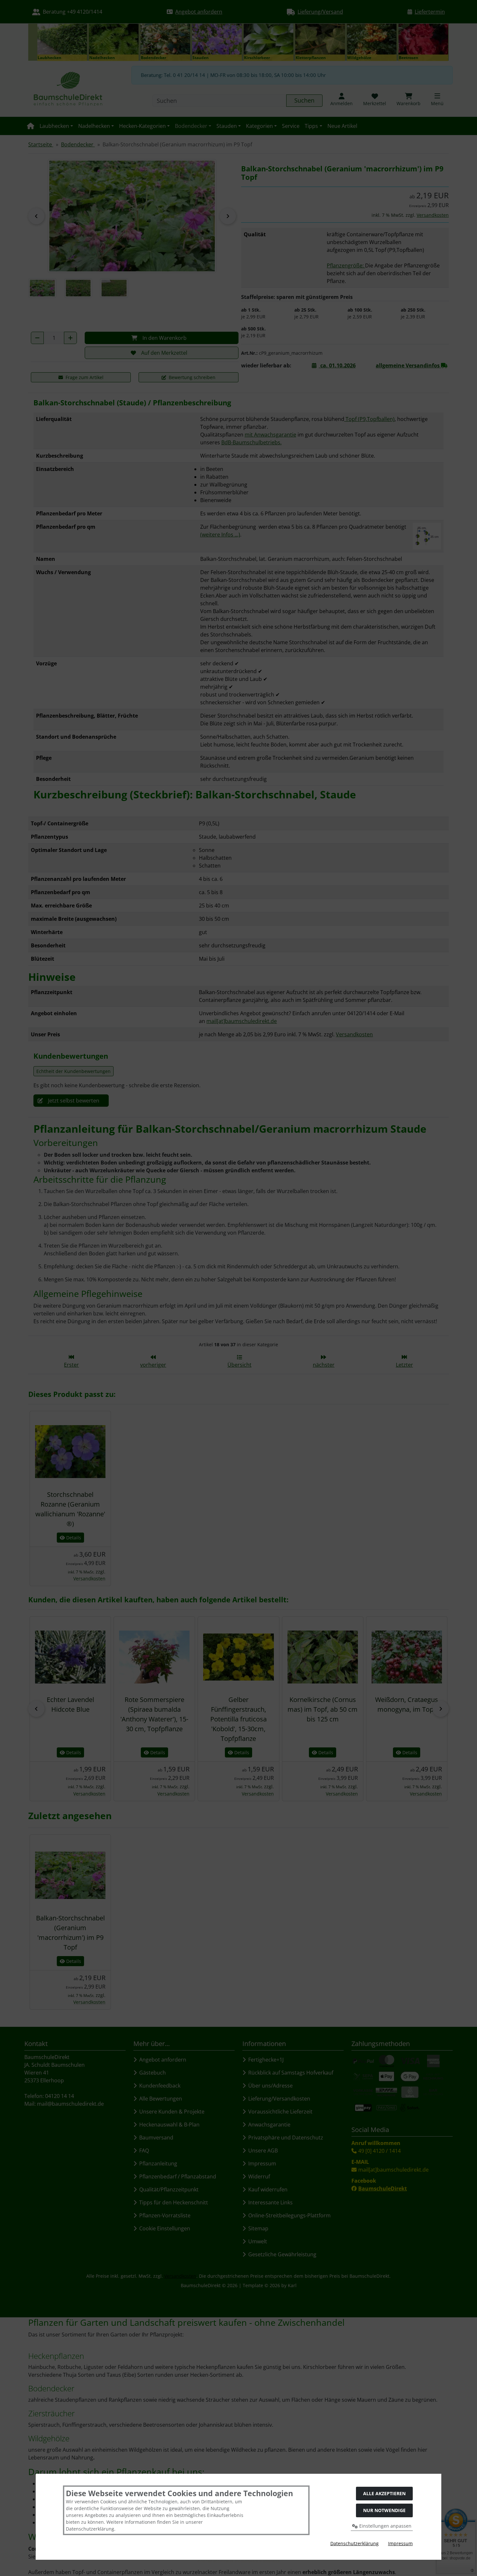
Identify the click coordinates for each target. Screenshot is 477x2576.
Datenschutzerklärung (355, 2543)
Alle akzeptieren (384, 2493)
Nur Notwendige (384, 2510)
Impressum (400, 2543)
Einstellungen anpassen (385, 2526)
